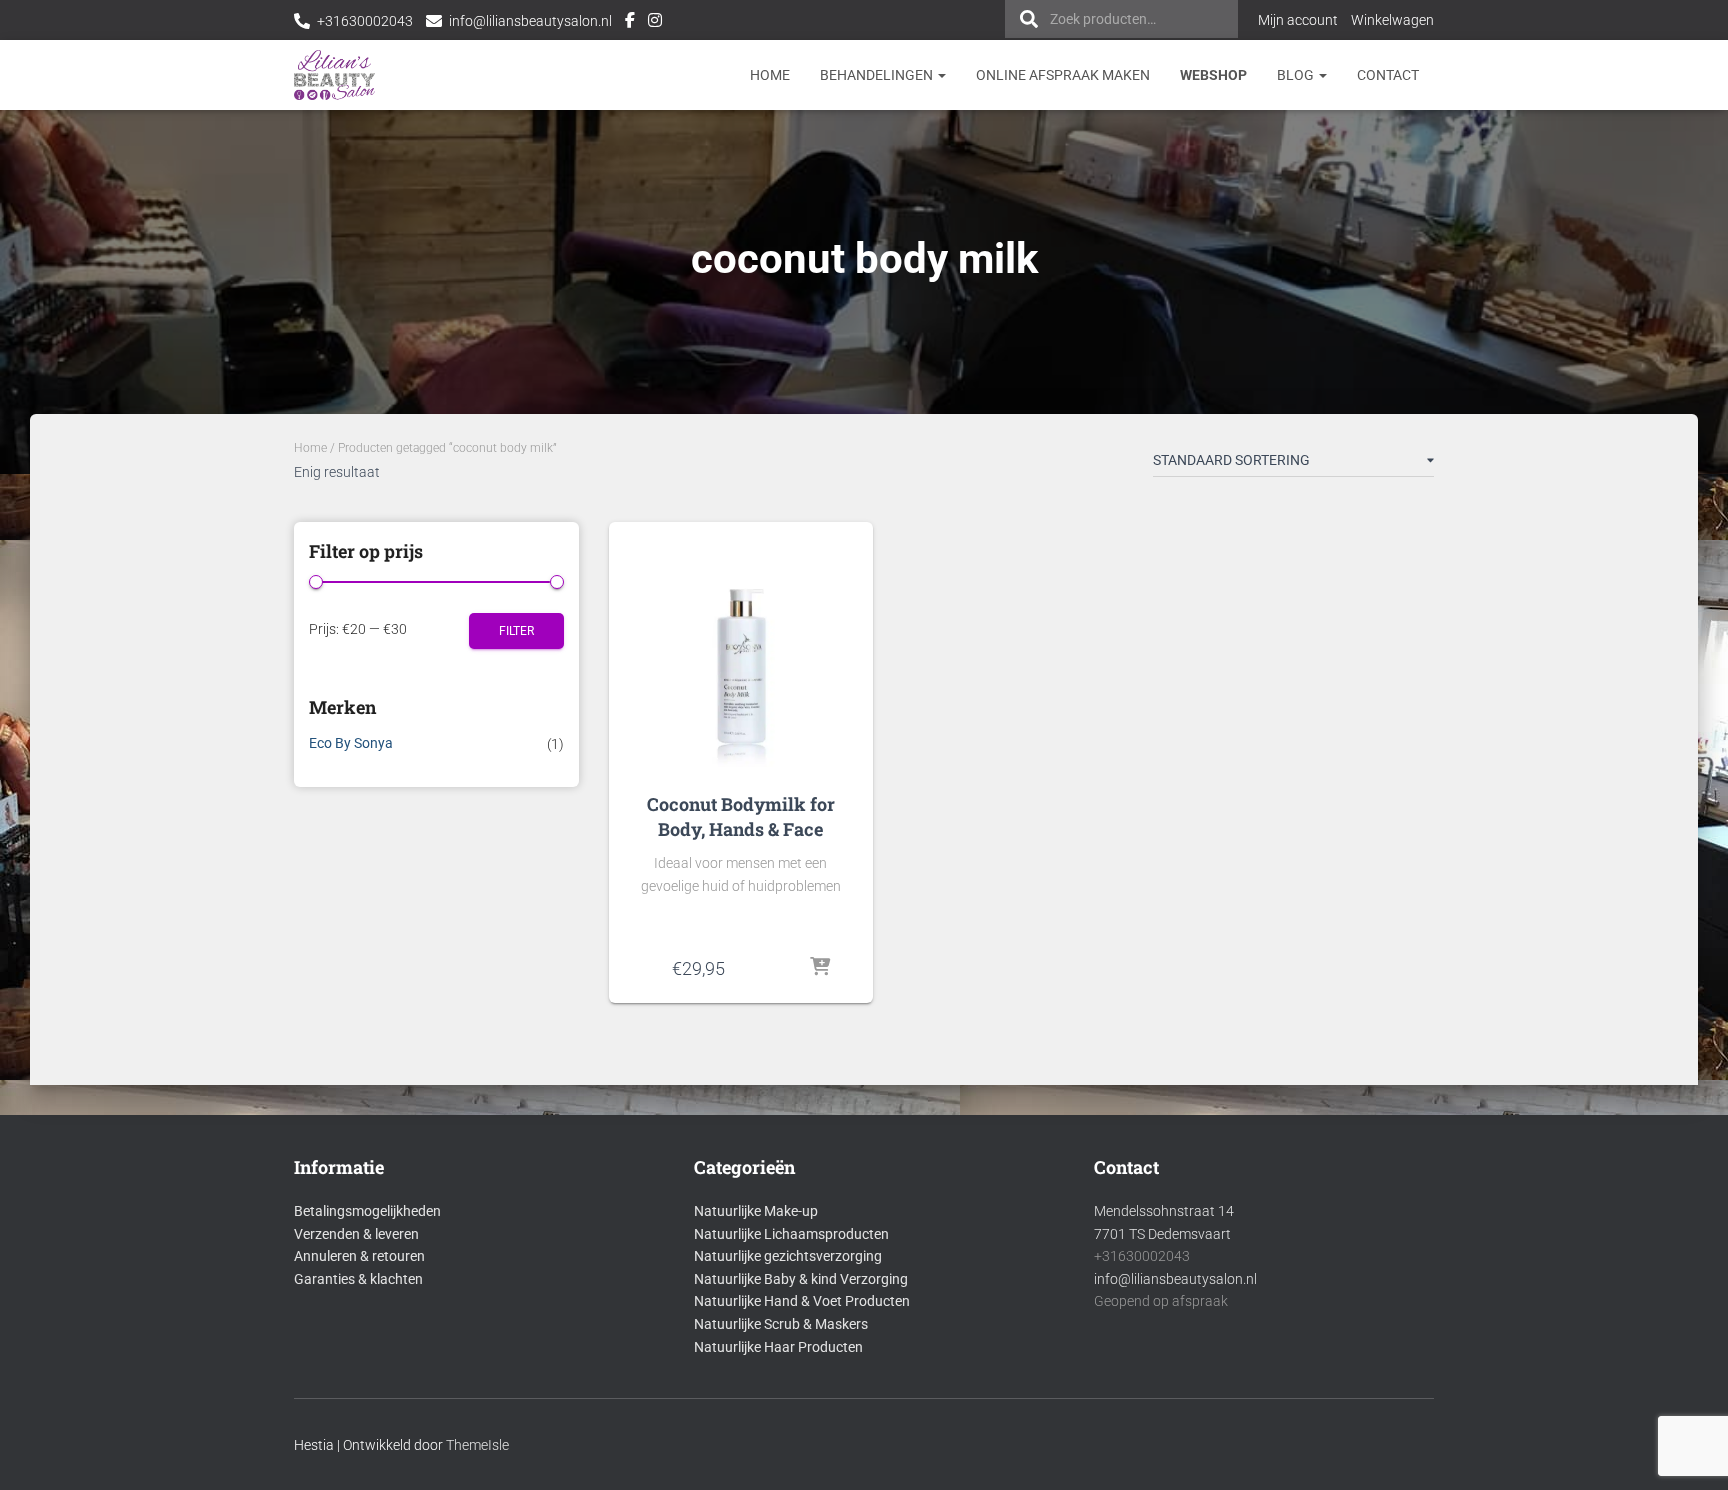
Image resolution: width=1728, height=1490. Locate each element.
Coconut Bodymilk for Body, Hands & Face (741, 816)
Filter (516, 631)
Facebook (630, 23)
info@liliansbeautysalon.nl (530, 21)
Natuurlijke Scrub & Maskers (781, 1324)
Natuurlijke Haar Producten (778, 1347)
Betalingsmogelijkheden (367, 1211)
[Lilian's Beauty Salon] (335, 75)
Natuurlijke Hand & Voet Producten (802, 1301)
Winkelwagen (1392, 20)
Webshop (1213, 75)
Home (770, 75)
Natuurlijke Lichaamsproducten (791, 1234)
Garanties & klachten (358, 1279)
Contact (1388, 75)
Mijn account (1298, 20)
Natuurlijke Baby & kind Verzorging (801, 1279)
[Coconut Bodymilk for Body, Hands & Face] (741, 652)
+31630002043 (365, 21)
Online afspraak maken (1063, 75)
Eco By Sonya (351, 743)
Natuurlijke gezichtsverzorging (788, 1256)
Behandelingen (878, 75)
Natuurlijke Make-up (756, 1211)
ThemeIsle (477, 1445)
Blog (1297, 75)
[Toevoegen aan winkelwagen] (820, 968)
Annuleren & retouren (359, 1256)
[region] (1468, 1345)
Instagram (655, 23)
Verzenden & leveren (356, 1234)
